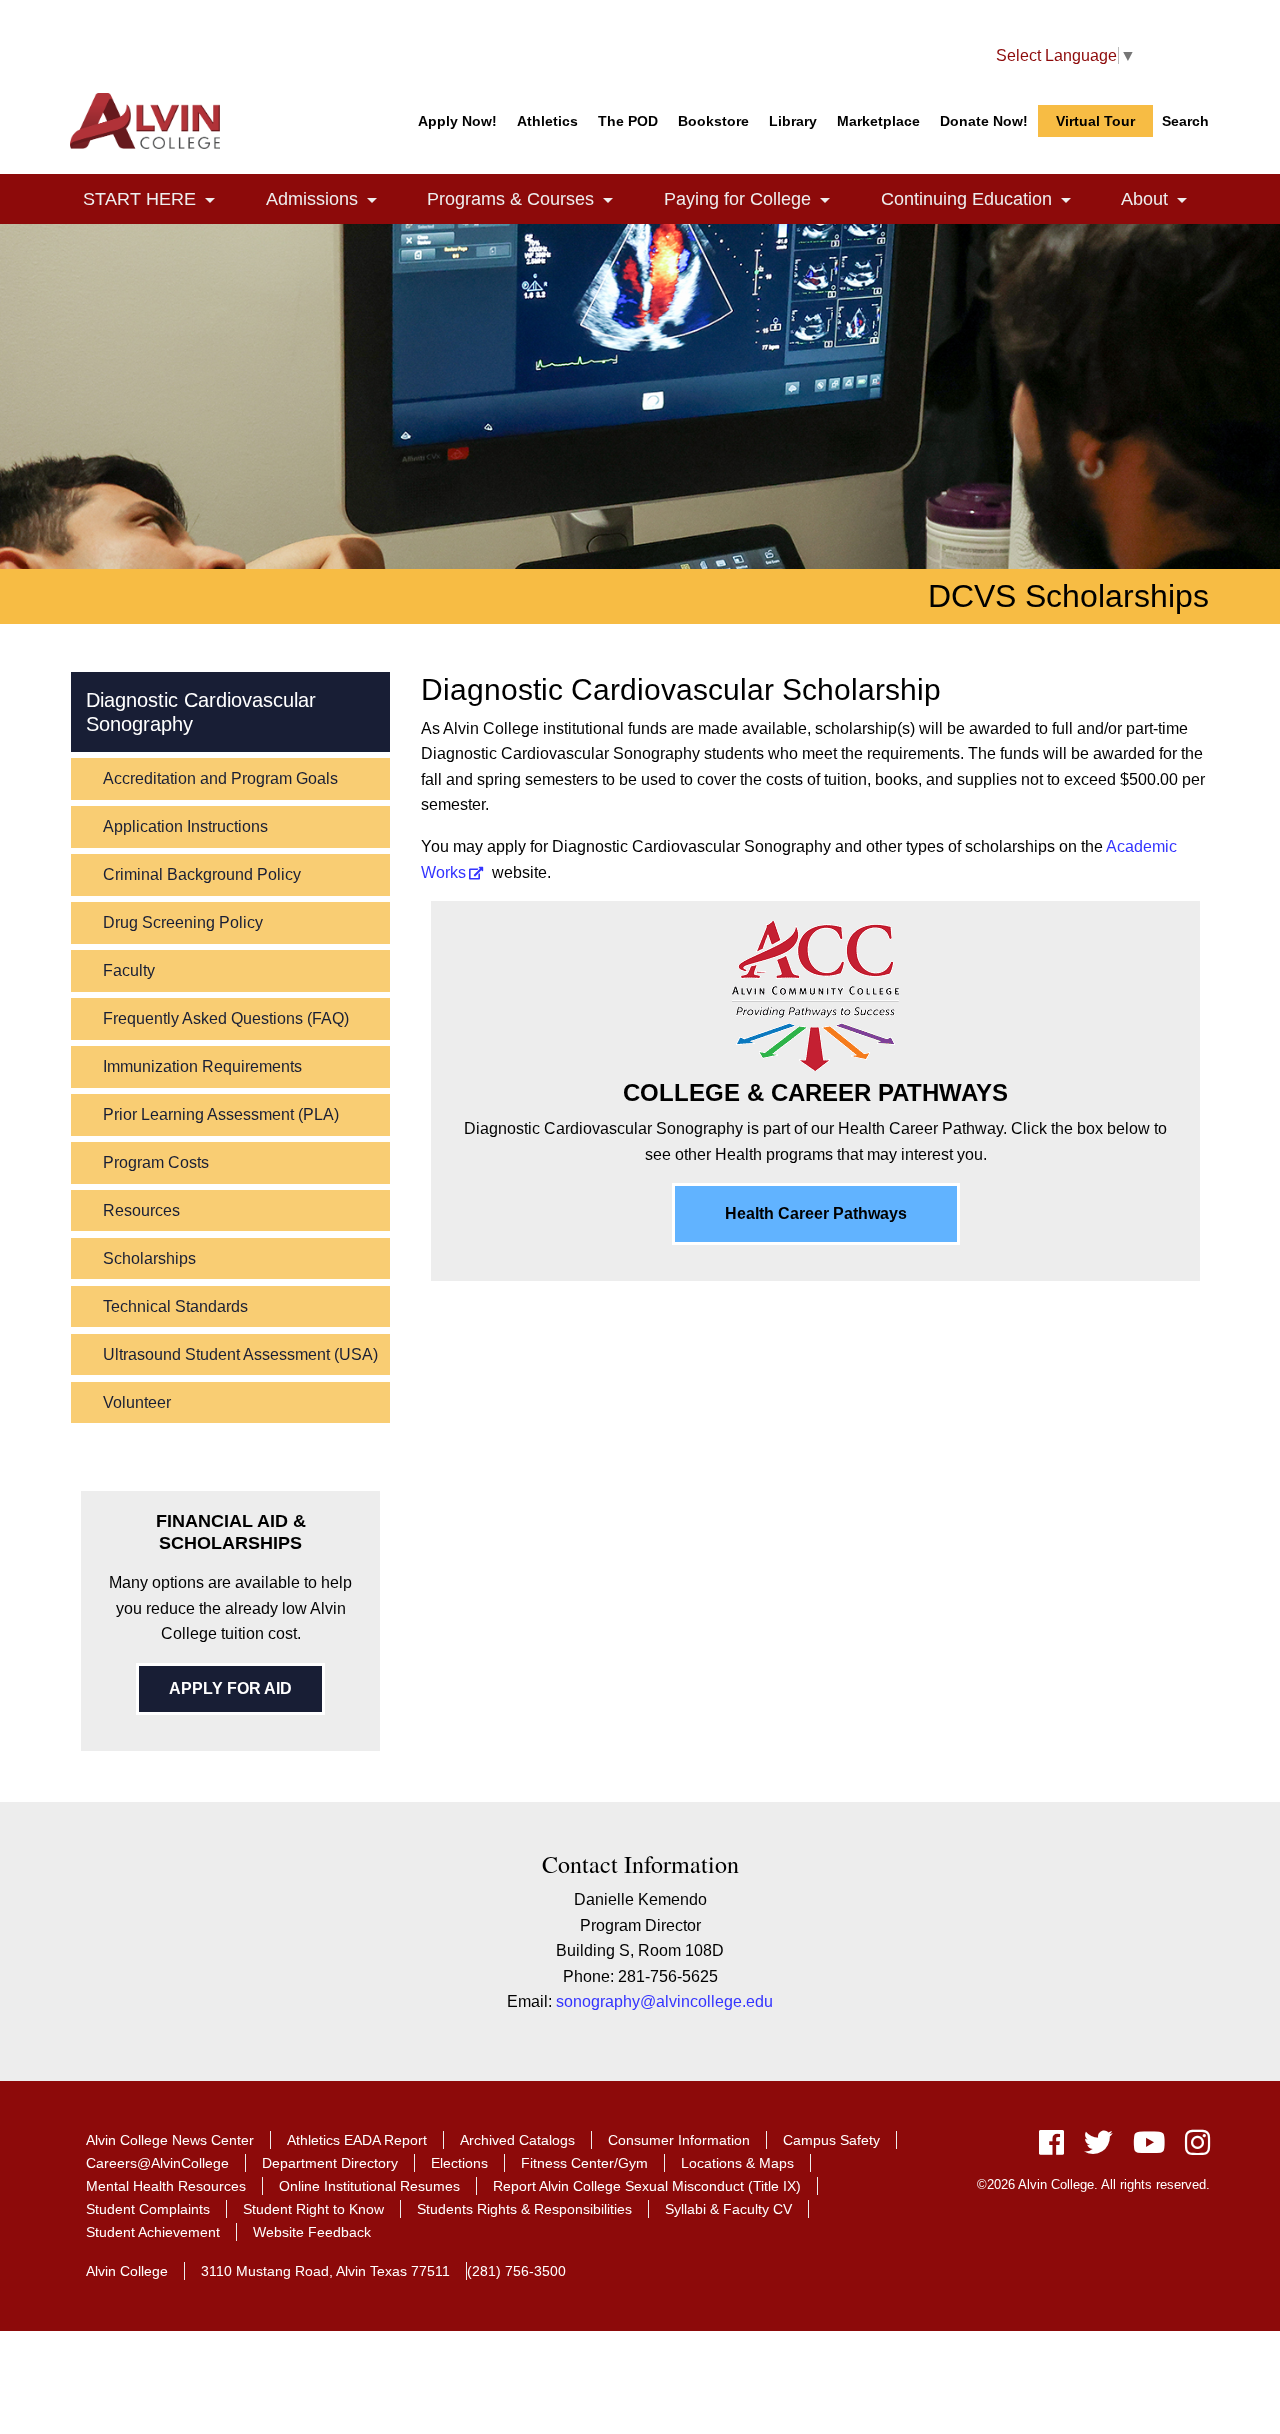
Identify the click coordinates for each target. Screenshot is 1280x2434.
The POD (628, 121)
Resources (141, 1210)
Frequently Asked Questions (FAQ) (226, 1018)
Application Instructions (185, 826)
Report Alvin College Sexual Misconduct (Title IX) (647, 2186)
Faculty (129, 970)
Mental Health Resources (166, 2186)
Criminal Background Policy (202, 874)
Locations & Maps (737, 2163)
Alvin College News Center (170, 2140)
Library (793, 121)
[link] (210, 201)
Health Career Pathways (816, 1213)
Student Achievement (153, 2232)
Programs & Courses (531, 199)
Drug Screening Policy (183, 922)
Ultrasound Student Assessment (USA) (240, 1354)
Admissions (333, 199)
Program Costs (156, 1162)
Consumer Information (679, 2140)
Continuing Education (987, 199)
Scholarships (149, 1258)
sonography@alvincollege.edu (664, 2001)
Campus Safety (831, 2140)
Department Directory (330, 2163)
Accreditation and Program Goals (220, 778)
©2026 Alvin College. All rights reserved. (1093, 2184)
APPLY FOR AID (230, 1688)
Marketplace (878, 121)
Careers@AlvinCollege (157, 2163)
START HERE (160, 199)
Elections (459, 2163)
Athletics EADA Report (357, 2140)
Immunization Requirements (202, 1066)
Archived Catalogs (517, 2140)
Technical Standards (175, 1306)
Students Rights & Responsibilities (524, 2209)
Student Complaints (148, 2209)
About (1165, 199)
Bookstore (713, 121)
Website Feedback (312, 2232)
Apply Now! (457, 121)
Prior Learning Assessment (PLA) (221, 1114)
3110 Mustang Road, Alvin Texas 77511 (325, 2271)
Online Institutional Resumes (369, 2186)
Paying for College (758, 199)
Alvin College (127, 2271)
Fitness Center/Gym (584, 2163)
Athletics (547, 121)
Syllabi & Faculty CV (728, 2209)
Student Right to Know (313, 2209)
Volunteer (137, 1402)
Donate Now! (984, 121)
